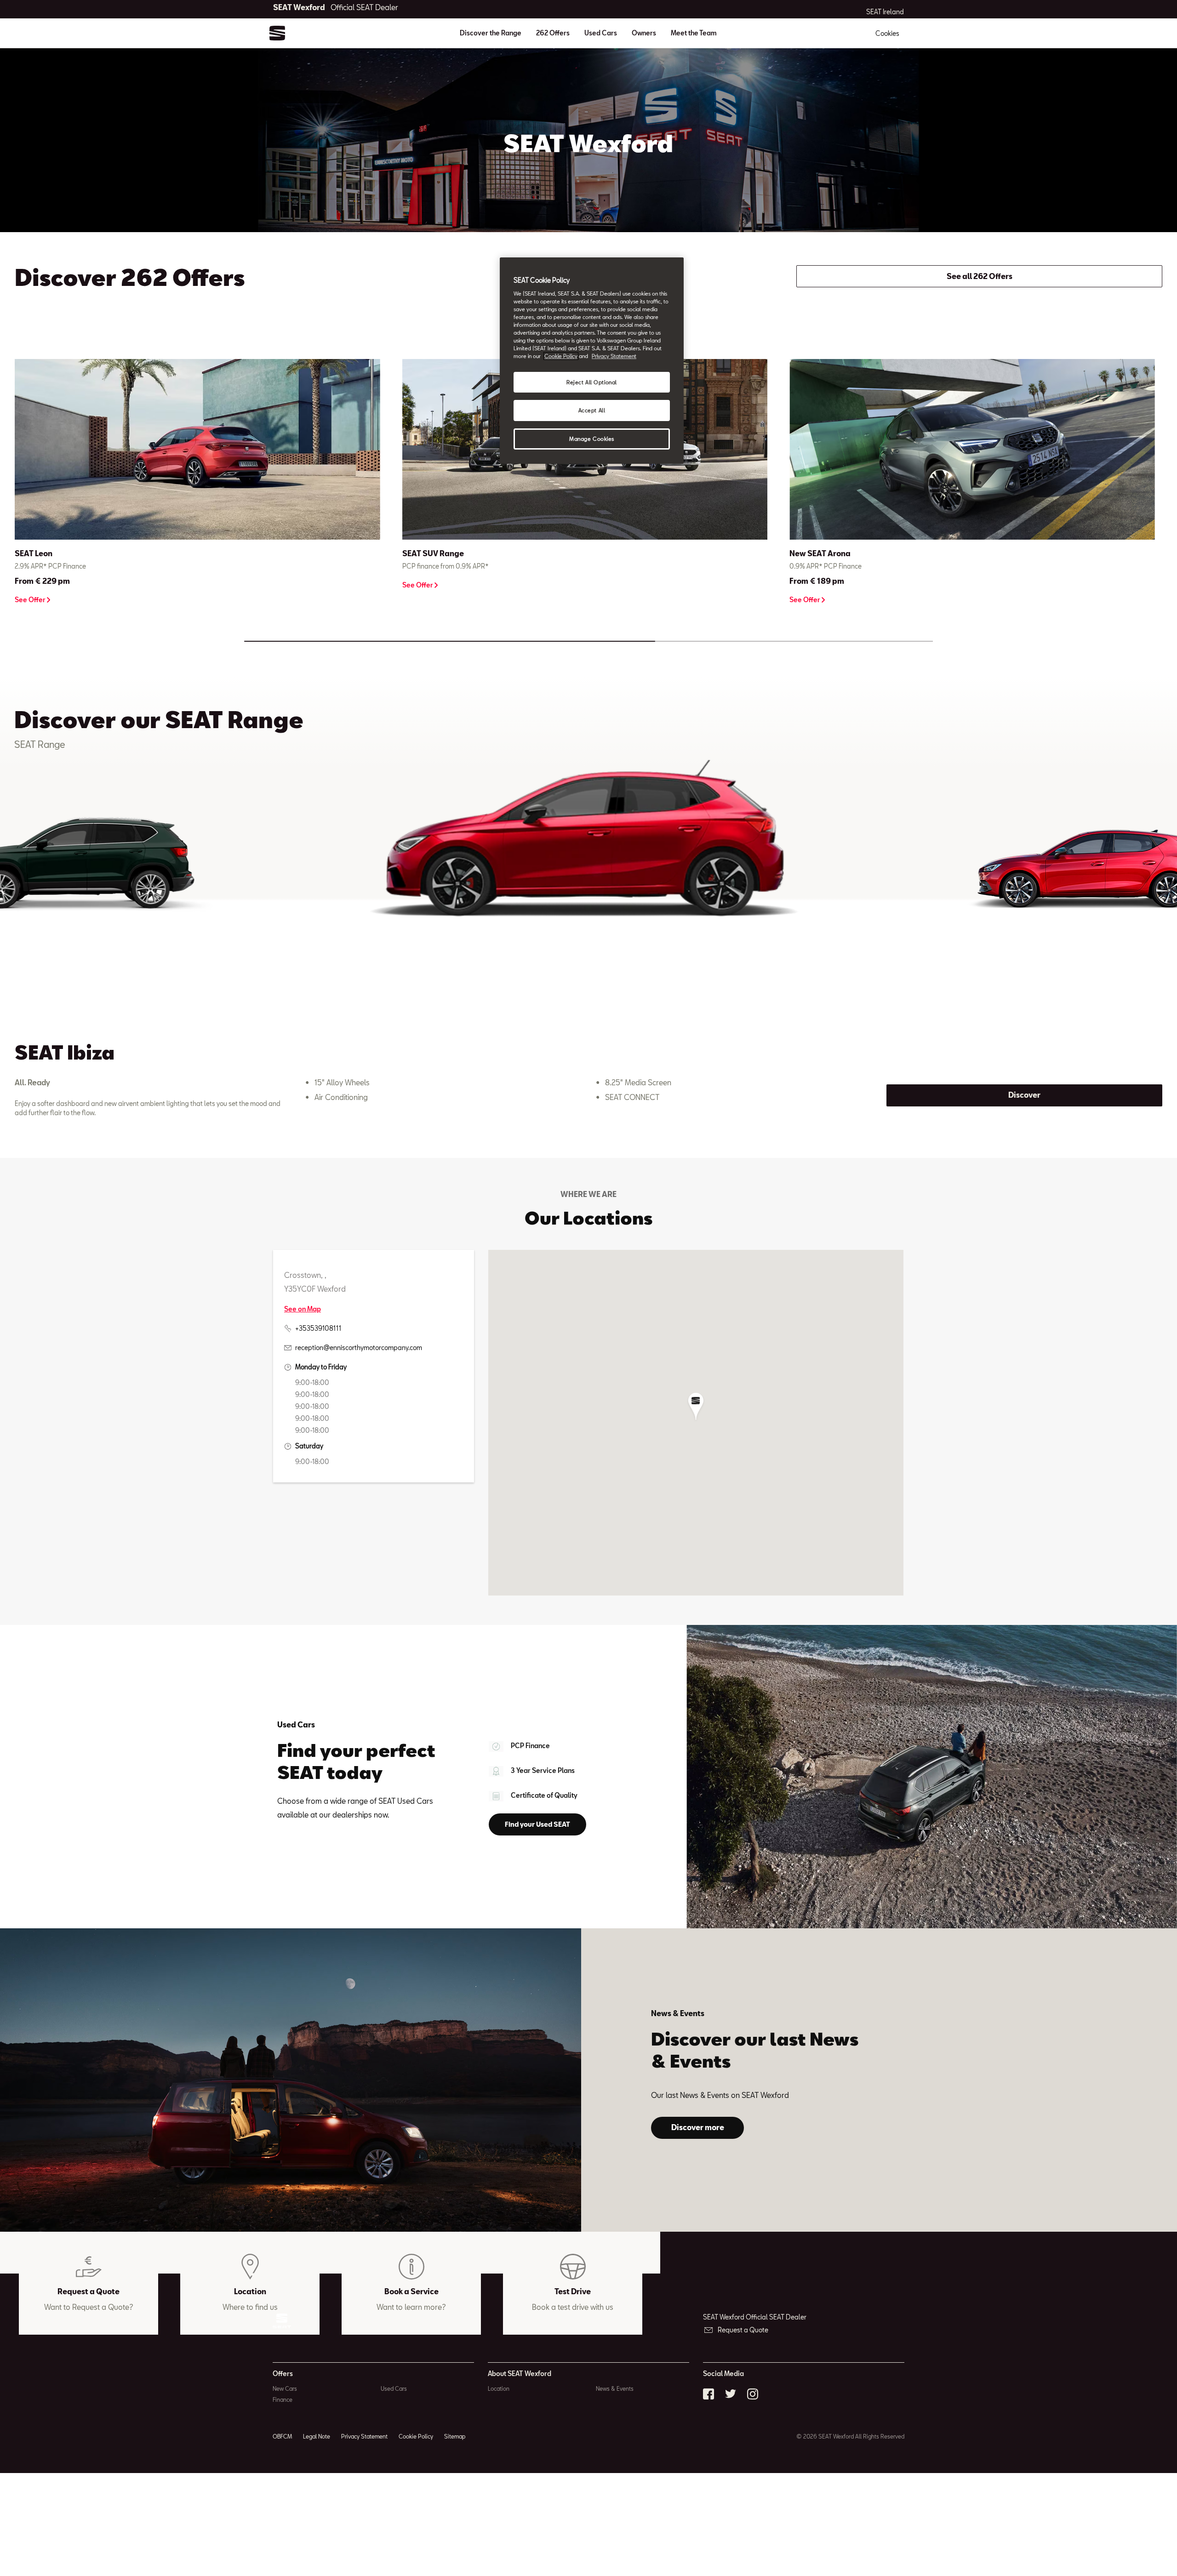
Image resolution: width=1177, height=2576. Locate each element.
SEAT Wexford (336, 7)
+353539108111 (318, 1328)
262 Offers (553, 33)
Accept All (592, 410)
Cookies (887, 33)
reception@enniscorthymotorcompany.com (359, 1348)
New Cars (285, 2388)
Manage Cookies (592, 439)
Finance (283, 2399)
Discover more (698, 2127)
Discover (1024, 1095)
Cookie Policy (416, 2436)
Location (499, 2388)
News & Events (615, 2388)
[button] (696, 1407)
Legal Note (317, 2436)
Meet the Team (694, 33)
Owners (644, 33)
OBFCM (282, 2436)
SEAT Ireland (885, 12)
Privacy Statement (364, 2436)
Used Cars (601, 33)
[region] (592, 361)
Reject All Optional (592, 382)
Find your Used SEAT (537, 1824)
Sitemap (455, 2436)
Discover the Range (491, 33)
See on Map (303, 1309)
